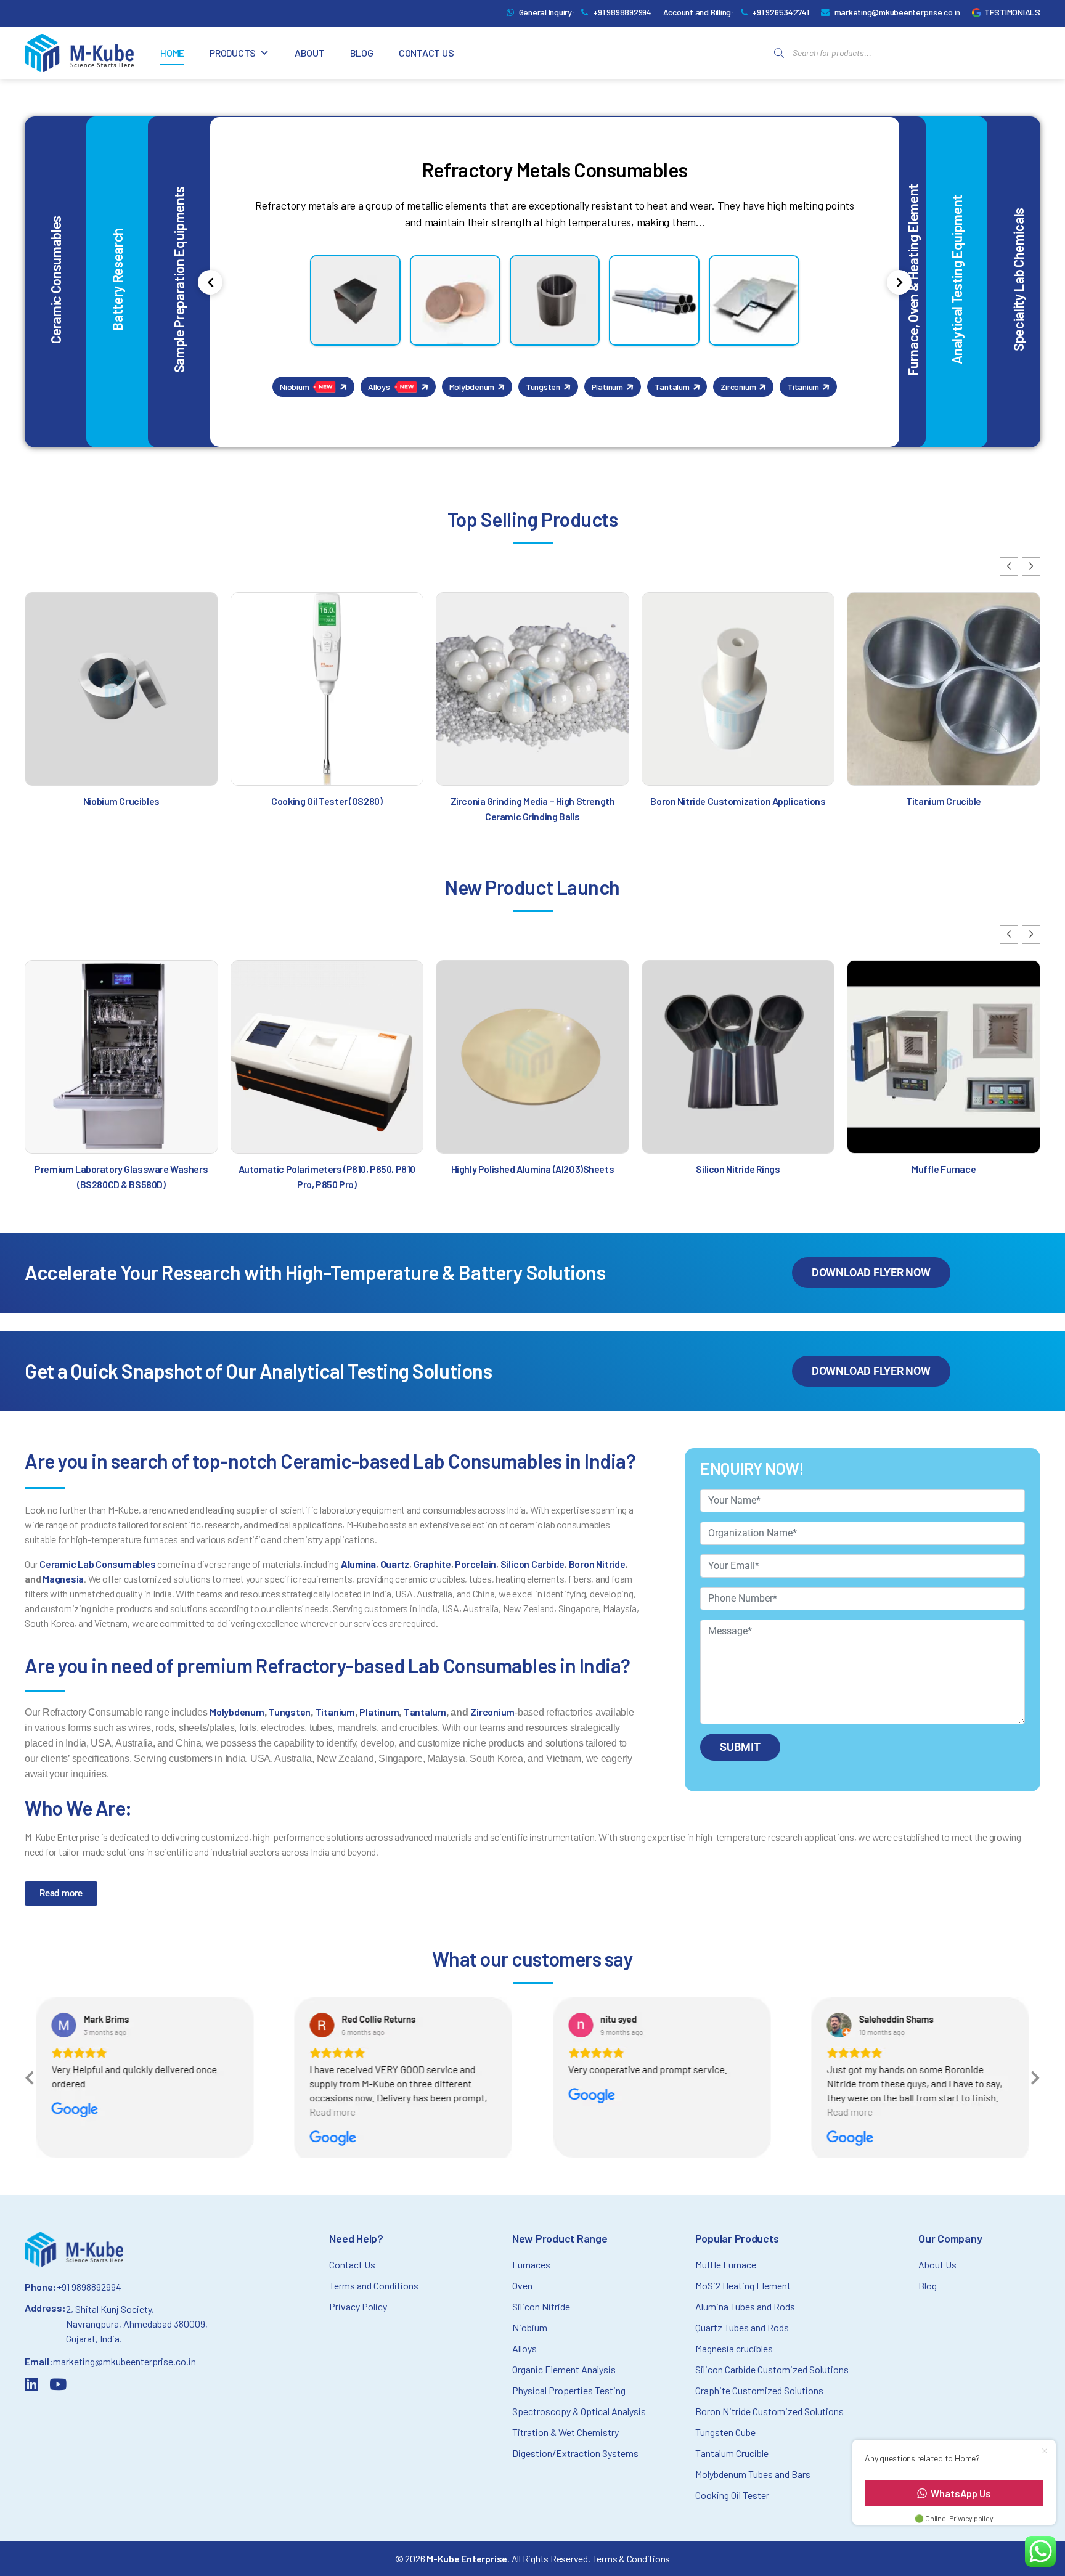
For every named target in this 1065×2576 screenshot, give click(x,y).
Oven (522, 2285)
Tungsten (290, 1712)
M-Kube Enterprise (467, 2558)
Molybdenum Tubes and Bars (753, 2474)
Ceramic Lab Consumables (97, 1564)
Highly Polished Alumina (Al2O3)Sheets (532, 1169)
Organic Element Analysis (564, 2369)
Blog (362, 53)
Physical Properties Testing (569, 2390)
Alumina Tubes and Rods (745, 2306)
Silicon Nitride (541, 2306)
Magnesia (63, 1579)
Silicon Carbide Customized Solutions (772, 2369)
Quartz (395, 1564)
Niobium (530, 2327)
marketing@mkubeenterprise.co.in (898, 12)
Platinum (379, 1712)
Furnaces (531, 2264)
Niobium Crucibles (121, 801)
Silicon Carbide (532, 1564)
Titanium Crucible (944, 801)
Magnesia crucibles (734, 2348)
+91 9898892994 (622, 12)
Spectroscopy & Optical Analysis (579, 2411)
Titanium (335, 1712)
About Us (937, 2264)
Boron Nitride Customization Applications (738, 801)
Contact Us (426, 53)
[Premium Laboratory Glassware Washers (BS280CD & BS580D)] (121, 1057)
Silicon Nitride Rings (738, 1169)
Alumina (358, 1564)
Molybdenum (237, 1712)
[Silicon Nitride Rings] (738, 1057)
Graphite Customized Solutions (759, 2390)
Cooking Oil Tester (732, 2495)
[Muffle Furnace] (944, 1057)
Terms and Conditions (374, 2285)
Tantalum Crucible (732, 2453)
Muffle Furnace (944, 1169)
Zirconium (492, 1712)
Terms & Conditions (631, 2558)
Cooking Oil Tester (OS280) (327, 801)
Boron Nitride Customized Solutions (769, 2411)
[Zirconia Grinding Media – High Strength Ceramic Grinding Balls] (532, 689)
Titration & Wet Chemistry (565, 2432)
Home (172, 53)
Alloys (524, 2348)
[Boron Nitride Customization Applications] (738, 689)
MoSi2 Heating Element (743, 2285)
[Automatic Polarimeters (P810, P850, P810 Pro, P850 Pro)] (327, 1057)
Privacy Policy (358, 2306)
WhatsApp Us (961, 2493)
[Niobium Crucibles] (121, 689)
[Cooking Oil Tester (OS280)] (327, 689)
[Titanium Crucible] (944, 689)
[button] (1009, 566)
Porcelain (475, 1564)
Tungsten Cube (725, 2432)
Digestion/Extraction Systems (575, 2453)
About (310, 53)
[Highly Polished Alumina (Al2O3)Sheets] (532, 1057)
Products (233, 53)
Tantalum (425, 1712)
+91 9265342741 (781, 12)
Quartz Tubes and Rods (742, 2327)
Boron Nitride (597, 1564)
